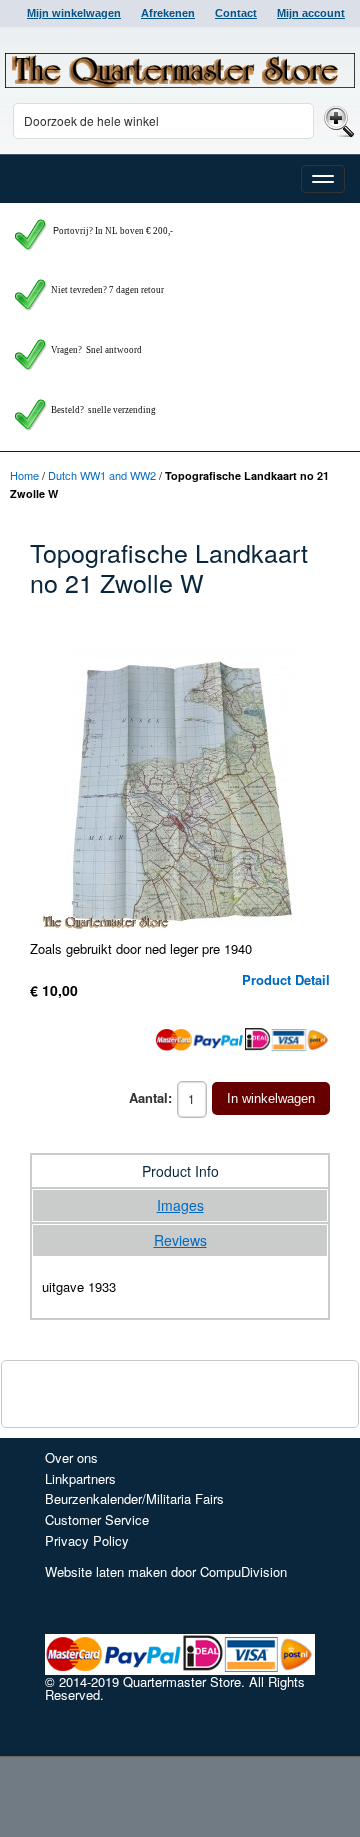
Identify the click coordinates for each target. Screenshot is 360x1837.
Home (24, 475)
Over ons (71, 1457)
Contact (236, 13)
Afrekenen (168, 13)
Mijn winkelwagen (74, 13)
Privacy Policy (87, 1540)
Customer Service (97, 1519)
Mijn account (311, 13)
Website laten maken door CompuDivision (166, 1571)
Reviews (180, 1240)
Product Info (180, 1171)
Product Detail (286, 979)
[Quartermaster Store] (180, 70)
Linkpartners (80, 1478)
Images (180, 1205)
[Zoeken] (336, 120)
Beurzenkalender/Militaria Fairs (134, 1498)
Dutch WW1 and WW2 (102, 475)
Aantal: (150, 1097)
